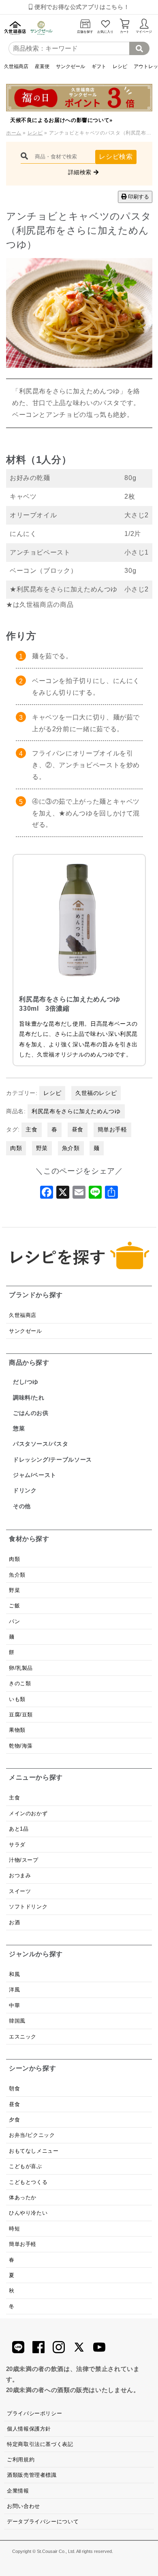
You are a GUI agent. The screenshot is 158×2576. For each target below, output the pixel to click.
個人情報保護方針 (29, 2429)
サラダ (17, 1845)
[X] (63, 1195)
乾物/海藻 (21, 1746)
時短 (14, 2229)
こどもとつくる (28, 2182)
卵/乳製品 (21, 1668)
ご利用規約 (21, 2460)
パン (14, 1621)
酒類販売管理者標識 (32, 2475)
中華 (14, 2005)
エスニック (23, 2037)
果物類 (17, 1730)
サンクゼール (70, 66)
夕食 (14, 2120)
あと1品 (19, 1829)
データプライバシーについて (43, 2522)
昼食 (78, 1129)
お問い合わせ (23, 2506)
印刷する (138, 197)
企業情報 (18, 2491)
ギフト (99, 66)
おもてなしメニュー (34, 2151)
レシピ (120, 66)
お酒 (14, 1922)
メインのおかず (28, 1813)
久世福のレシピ (96, 1093)
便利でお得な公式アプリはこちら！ (81, 7)
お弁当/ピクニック (32, 2135)
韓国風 (17, 2021)
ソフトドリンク (28, 1907)
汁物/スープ (24, 1860)
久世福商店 (16, 66)
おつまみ (20, 1875)
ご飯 (14, 1606)
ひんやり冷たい (28, 2213)
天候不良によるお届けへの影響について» (61, 120)
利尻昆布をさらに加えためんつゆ (76, 1111)
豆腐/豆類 (21, 1715)
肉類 (16, 1148)
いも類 (17, 1699)
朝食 (14, 2088)
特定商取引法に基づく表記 (40, 2444)
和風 (14, 1974)
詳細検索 (81, 172)
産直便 (42, 66)
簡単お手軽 (112, 1129)
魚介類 (71, 1148)
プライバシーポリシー (34, 2413)
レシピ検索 (116, 157)
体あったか (23, 2197)
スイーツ (20, 1891)
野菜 (42, 1148)
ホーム (14, 133)
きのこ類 (20, 1683)
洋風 (14, 1990)
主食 (31, 1129)
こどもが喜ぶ (26, 2166)
